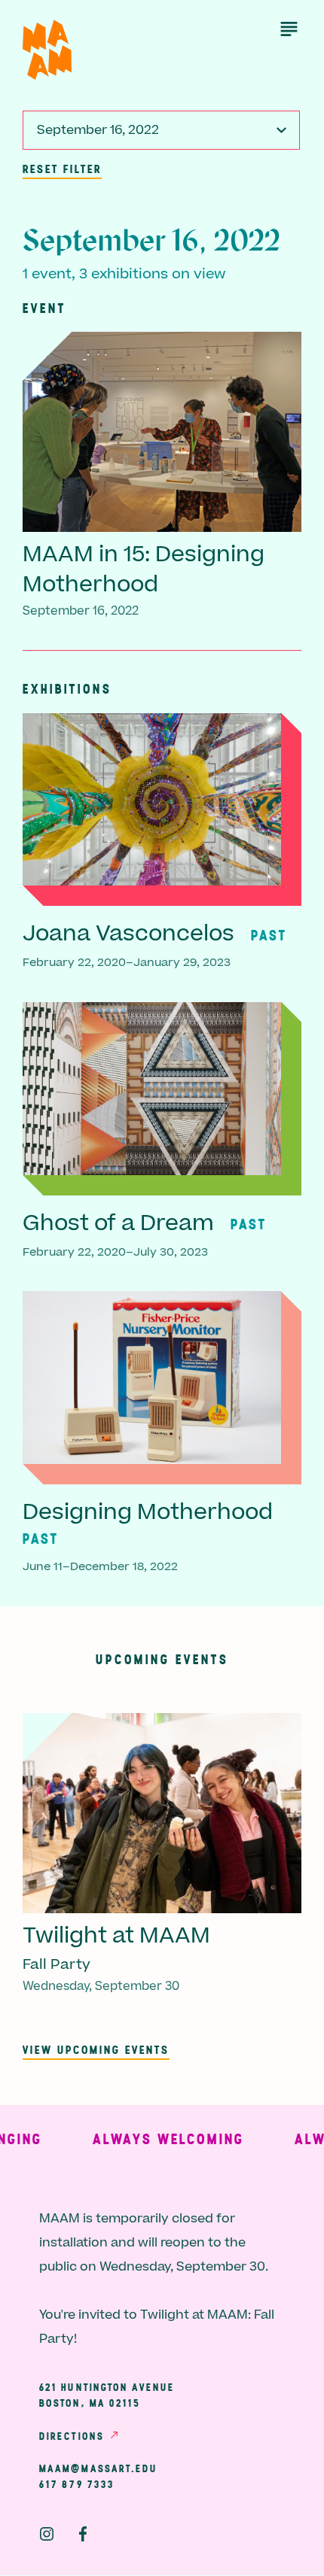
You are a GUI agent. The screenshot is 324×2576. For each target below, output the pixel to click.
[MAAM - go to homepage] (47, 50)
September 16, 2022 (98, 130)
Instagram (47, 2534)
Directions (72, 2436)
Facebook (83, 2534)
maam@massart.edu (99, 2468)
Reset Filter (62, 169)
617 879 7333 (77, 2484)
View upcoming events (96, 2049)
